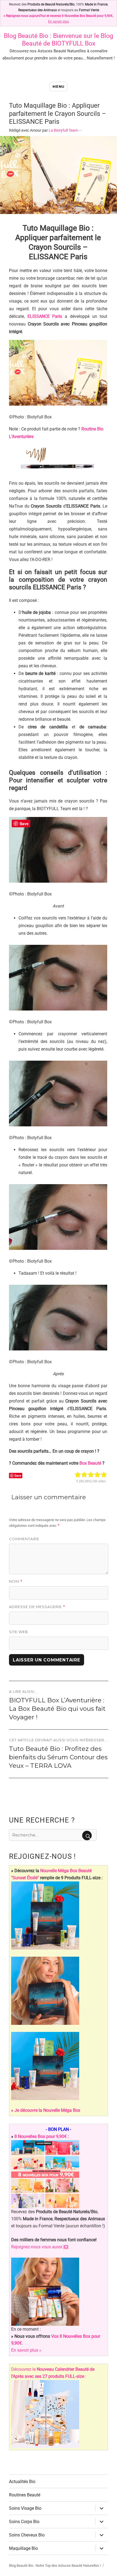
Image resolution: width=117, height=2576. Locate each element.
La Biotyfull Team (63, 130)
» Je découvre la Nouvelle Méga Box (46, 2110)
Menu (58, 86)
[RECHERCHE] (87, 1836)
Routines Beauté (25, 2495)
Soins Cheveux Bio (27, 2535)
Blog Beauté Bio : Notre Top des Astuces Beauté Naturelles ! (55, 2566)
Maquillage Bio (23, 2548)
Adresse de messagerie (37, 1607)
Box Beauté (90, 1463)
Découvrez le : (53, 2373)
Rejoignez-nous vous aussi (40, 2247)
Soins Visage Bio (25, 2508)
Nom (16, 1581)
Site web (19, 1632)
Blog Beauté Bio (26, 36)
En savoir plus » (26, 2350)
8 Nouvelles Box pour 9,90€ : (42, 2136)
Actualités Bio (22, 2482)
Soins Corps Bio (24, 2522)
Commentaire (24, 1539)
